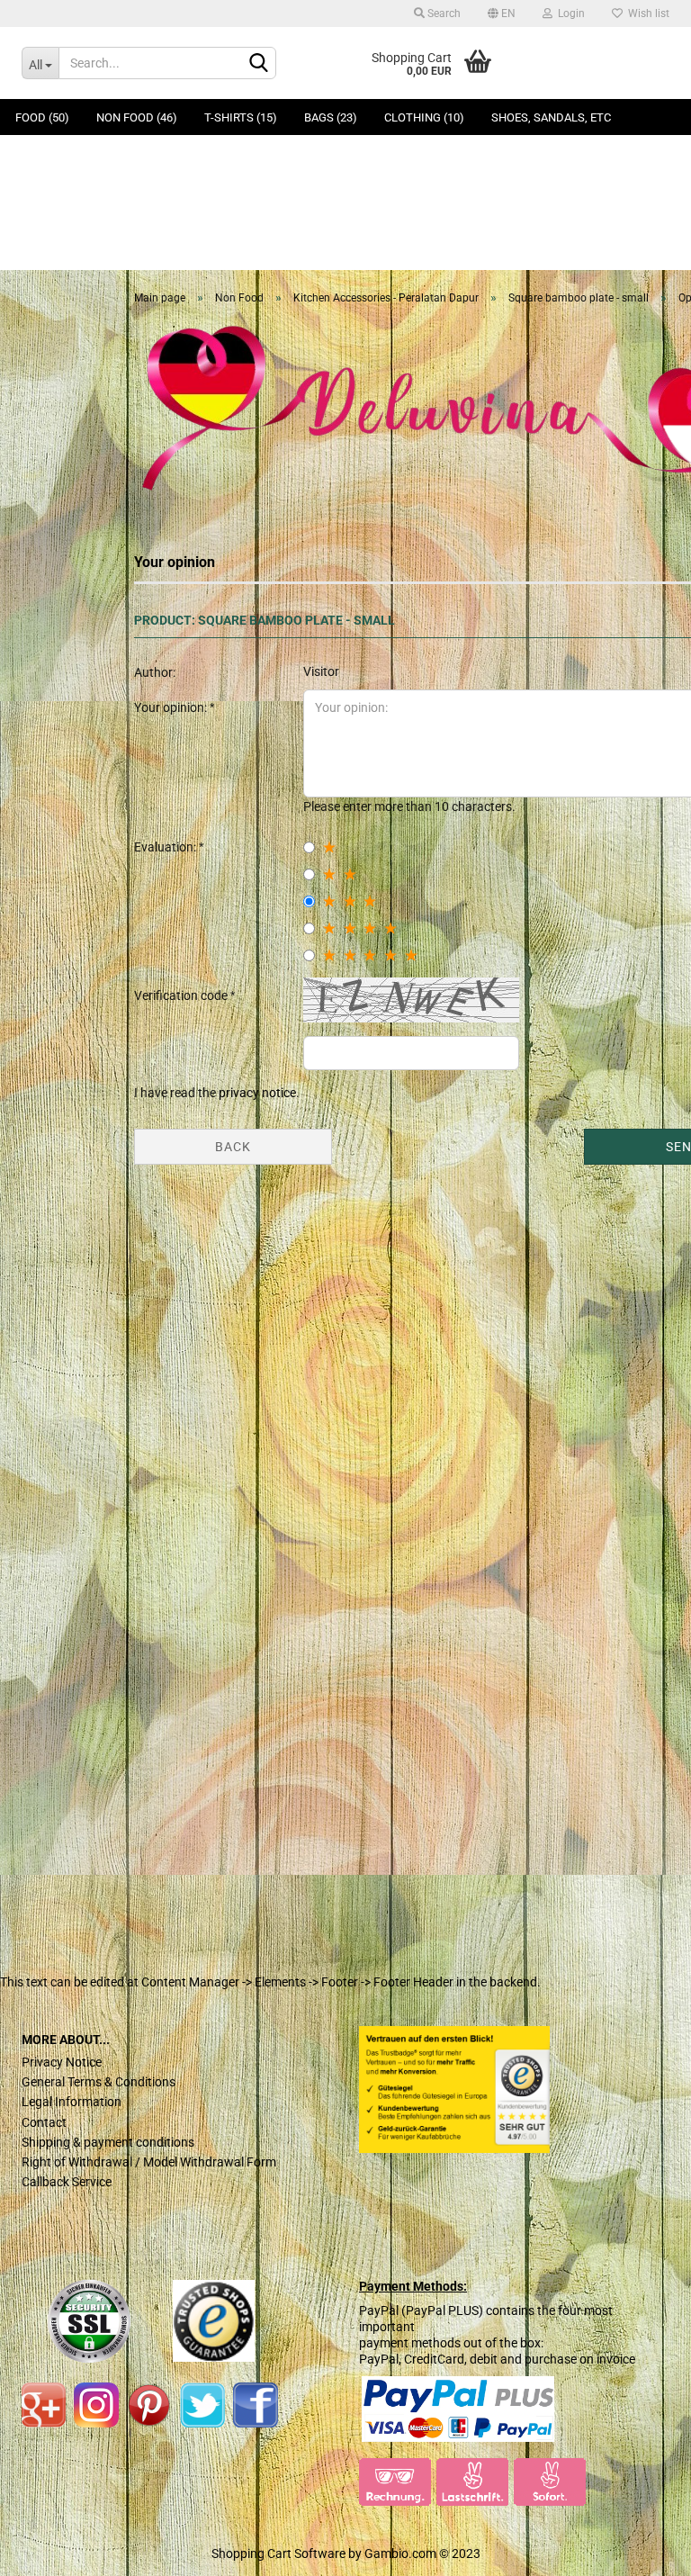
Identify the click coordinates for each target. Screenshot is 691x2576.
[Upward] (49, 2549)
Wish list (646, 14)
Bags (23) (331, 117)
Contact (44, 2122)
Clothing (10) (424, 117)
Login (569, 14)
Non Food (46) (137, 117)
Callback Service (67, 2182)
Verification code (182, 995)
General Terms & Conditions (99, 2082)
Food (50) (42, 117)
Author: (155, 672)
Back (233, 1147)
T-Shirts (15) (241, 117)
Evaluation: (166, 847)
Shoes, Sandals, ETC (551, 117)
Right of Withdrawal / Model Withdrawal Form (149, 2162)
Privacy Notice (62, 2062)
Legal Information (72, 2102)
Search (443, 14)
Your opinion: (172, 707)
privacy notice (257, 1093)
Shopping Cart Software (278, 2553)
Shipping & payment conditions (108, 2142)
